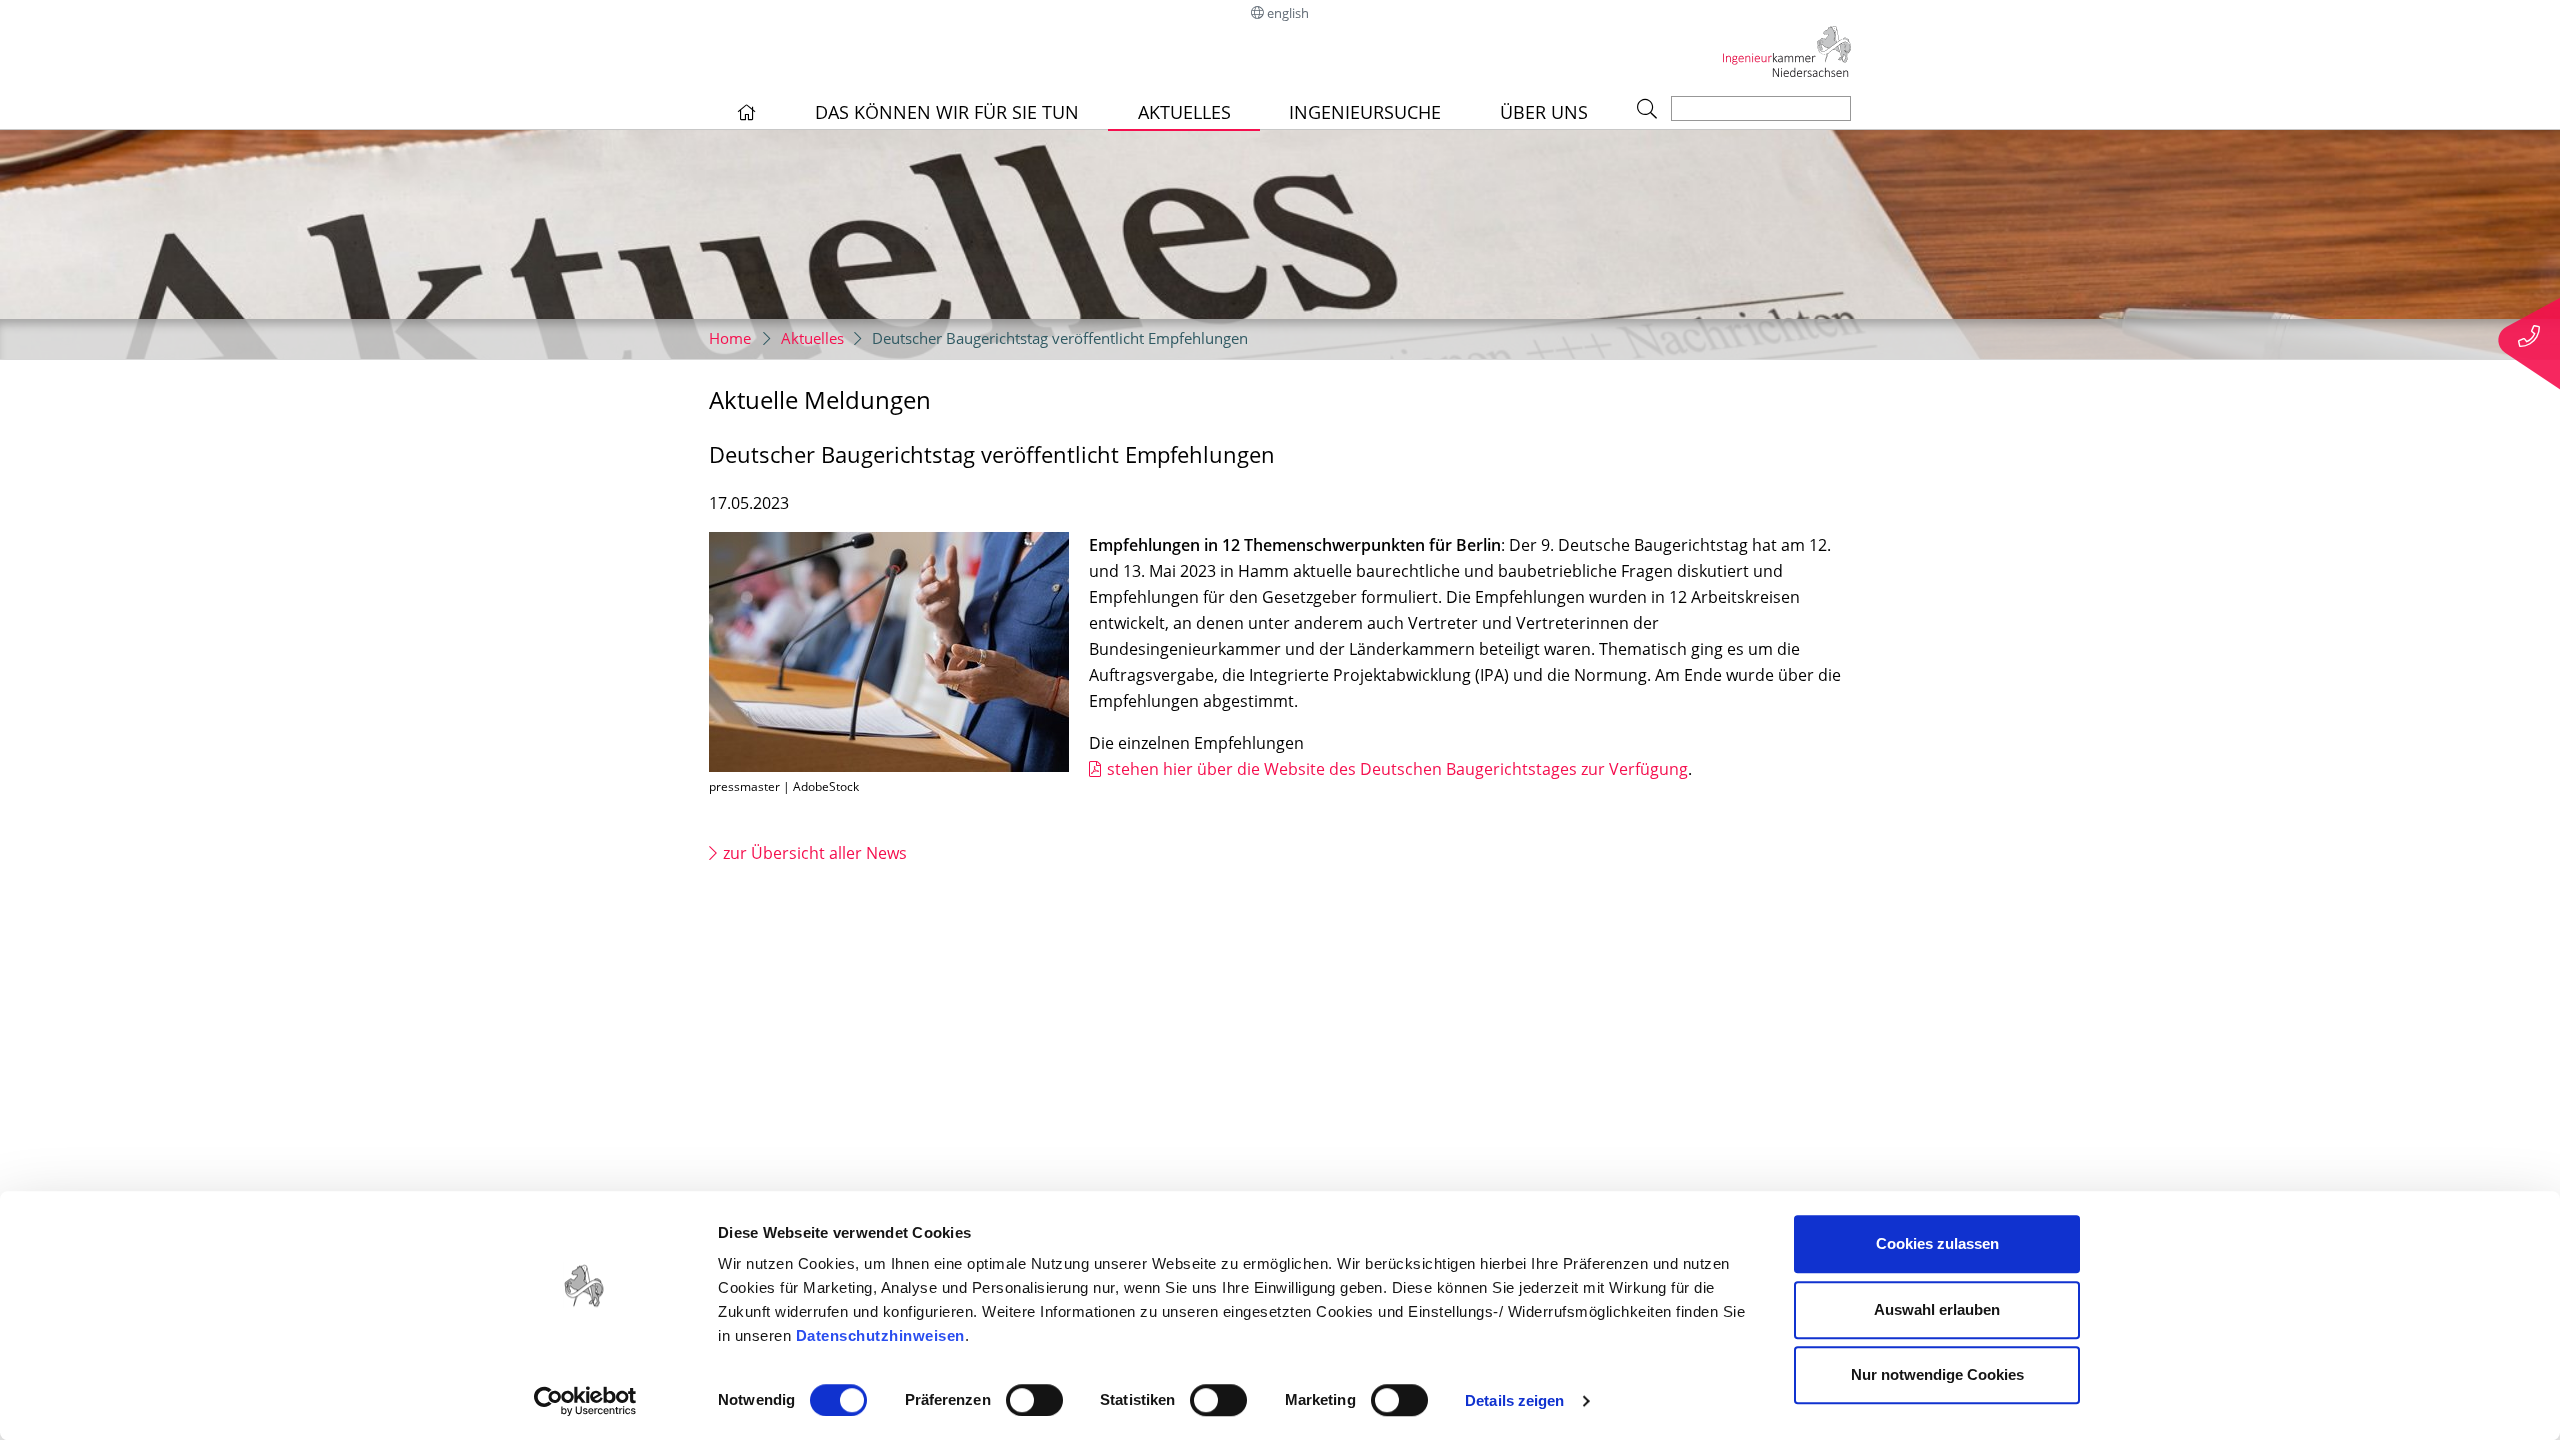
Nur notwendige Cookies (1937, 1374)
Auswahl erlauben (1937, 1309)
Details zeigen (1514, 1400)
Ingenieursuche (1365, 112)
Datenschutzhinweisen (880, 1335)
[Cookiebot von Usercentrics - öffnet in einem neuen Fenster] (585, 1401)
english (1288, 13)
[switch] (1034, 1400)
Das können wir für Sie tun (947, 112)
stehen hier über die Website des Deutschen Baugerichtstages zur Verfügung (1397, 769)
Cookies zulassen (1937, 1243)
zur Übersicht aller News (815, 853)
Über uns (1544, 112)
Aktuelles (1184, 112)
